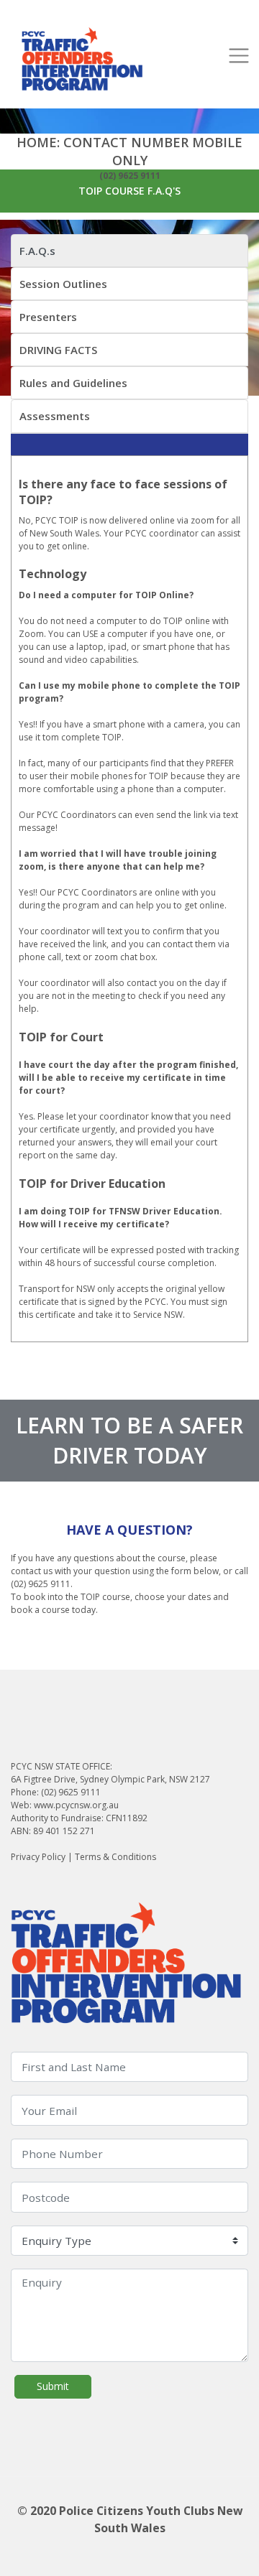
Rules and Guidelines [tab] (73, 383)
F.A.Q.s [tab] (37, 251)
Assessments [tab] (55, 416)
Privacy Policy (38, 1857)
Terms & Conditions (115, 1857)
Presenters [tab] (48, 317)
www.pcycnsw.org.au (76, 1805)
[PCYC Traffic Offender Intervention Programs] (82, 60)
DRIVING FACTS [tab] (58, 350)
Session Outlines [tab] (63, 284)
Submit (53, 2386)
